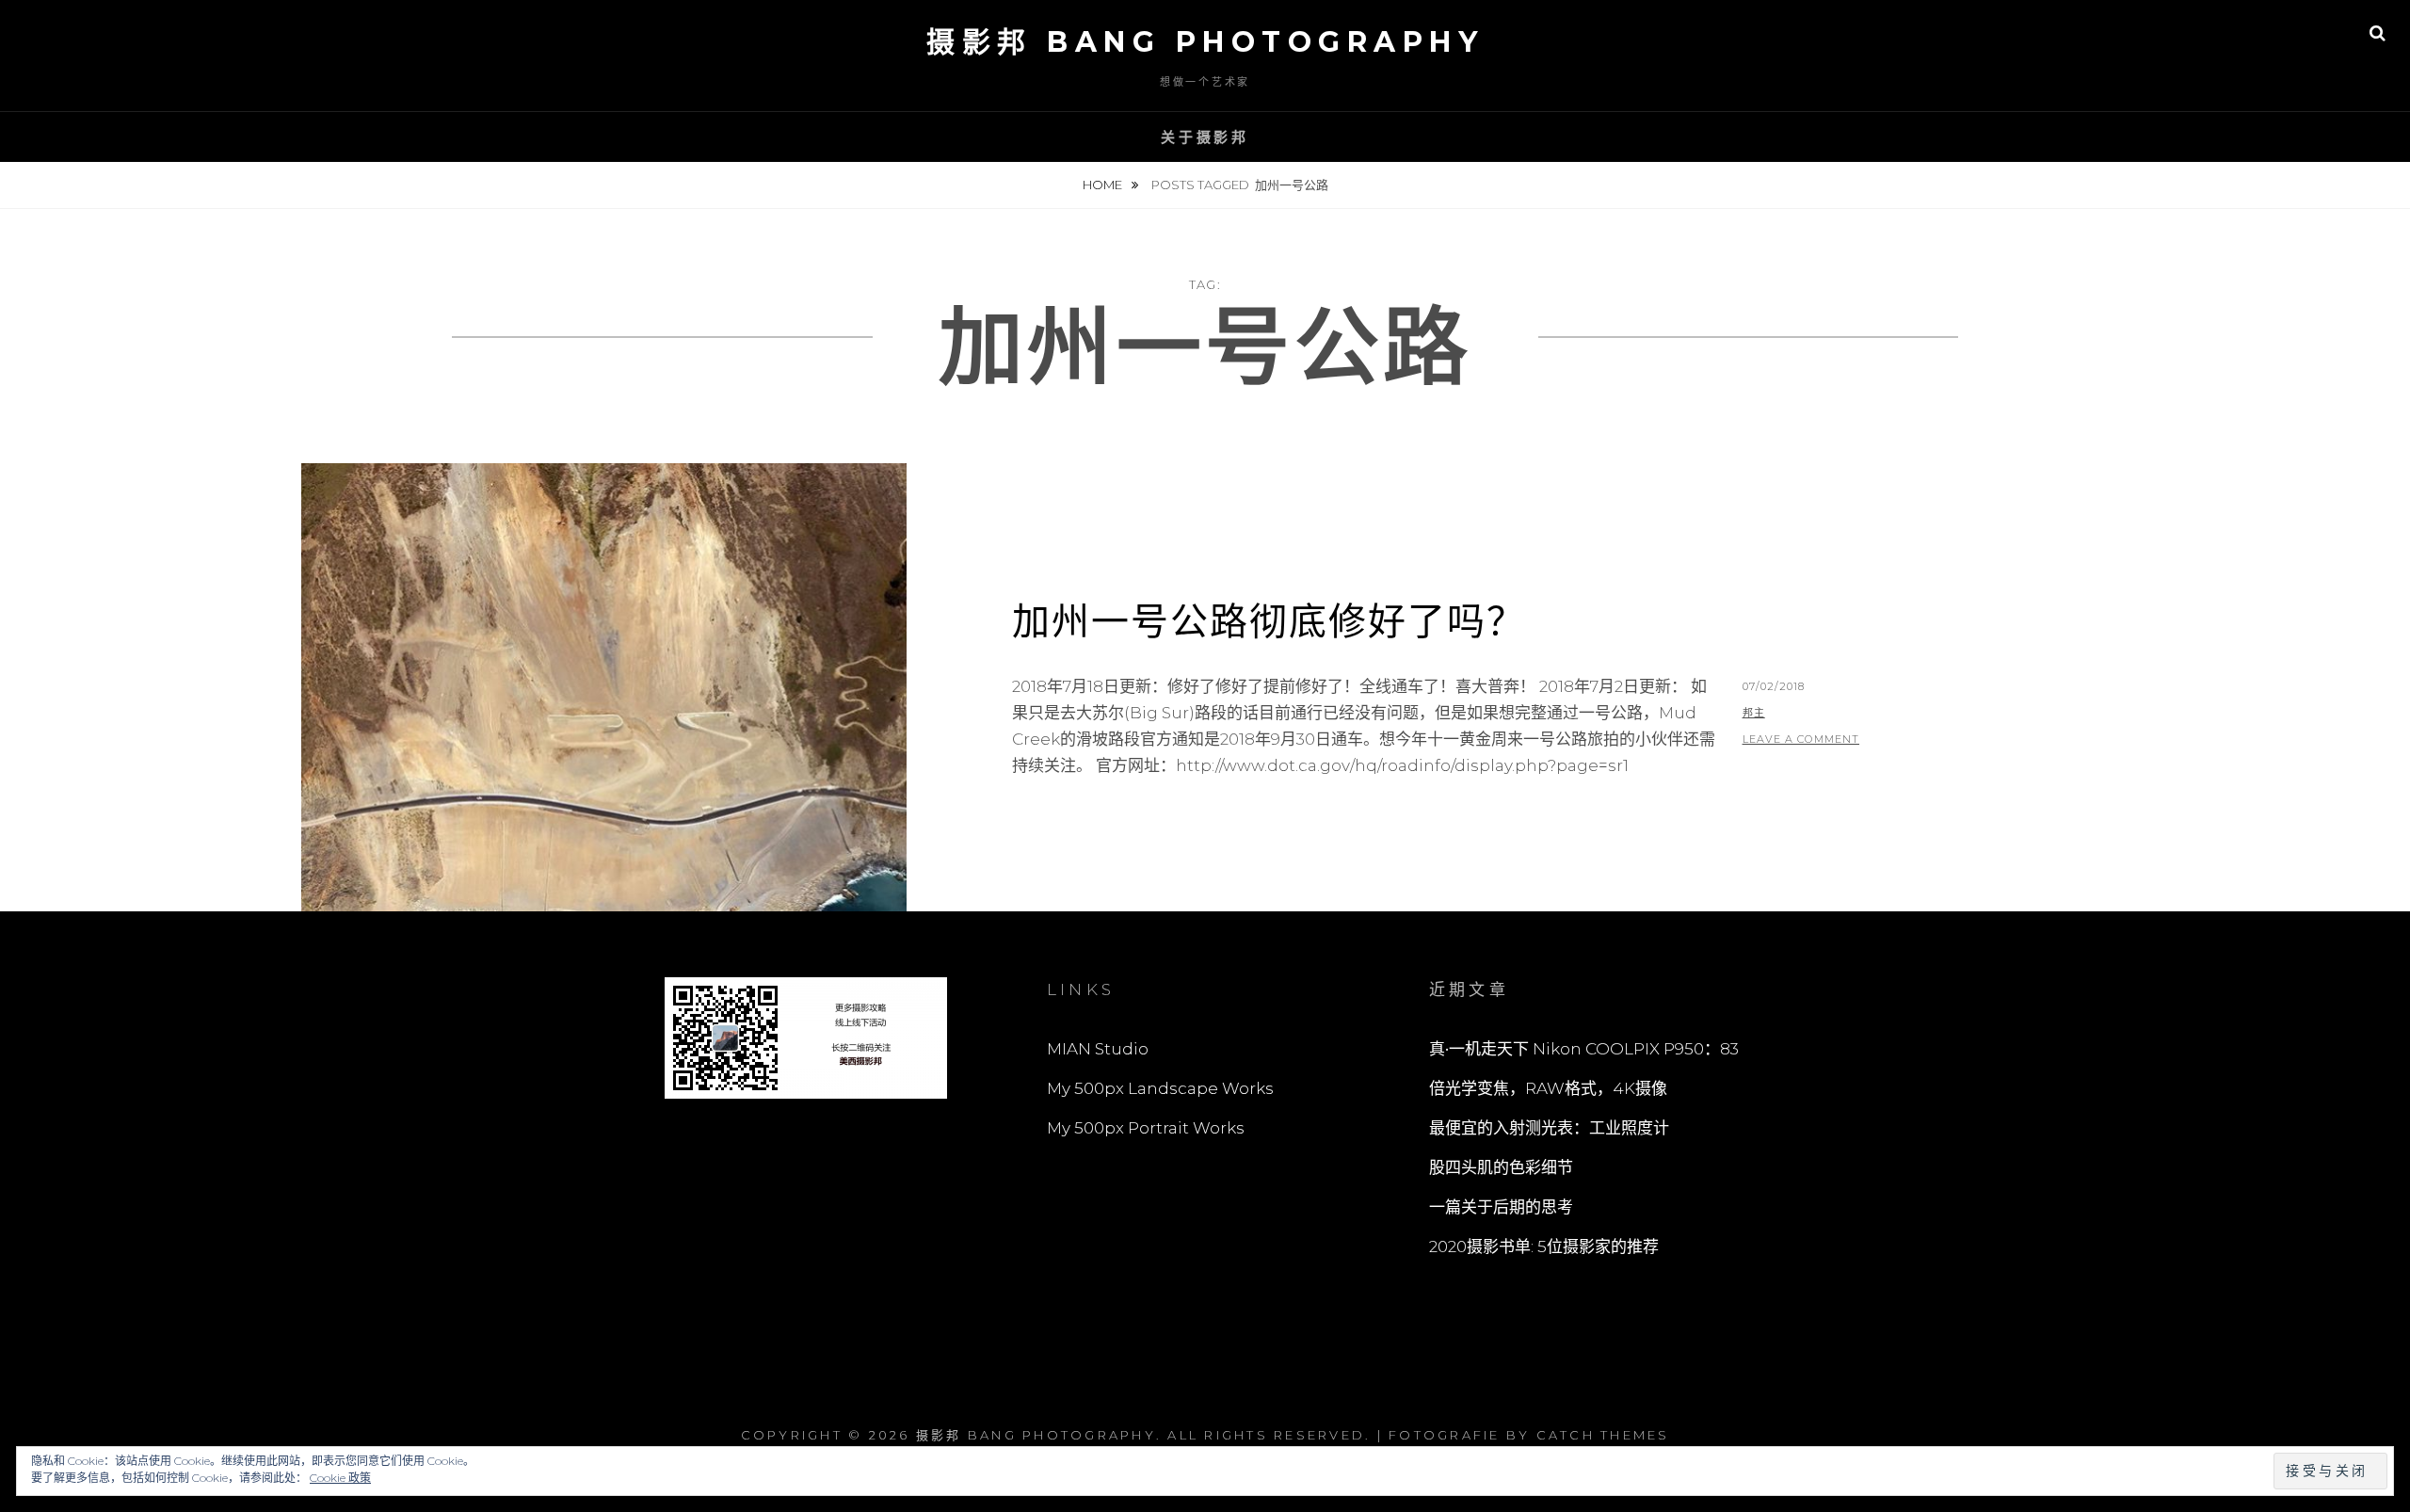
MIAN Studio (1098, 1049)
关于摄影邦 (1205, 137)
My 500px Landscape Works (1160, 1088)
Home (1104, 185)
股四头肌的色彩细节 (1501, 1167)
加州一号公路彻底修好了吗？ (1269, 621)
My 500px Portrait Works (1146, 1128)
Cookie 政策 (340, 1478)
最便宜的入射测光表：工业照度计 (1549, 1128)
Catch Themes (1603, 1435)
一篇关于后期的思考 (1501, 1207)
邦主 (1754, 713)
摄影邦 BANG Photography (1205, 42)
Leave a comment (1801, 739)
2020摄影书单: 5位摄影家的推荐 (1544, 1247)
